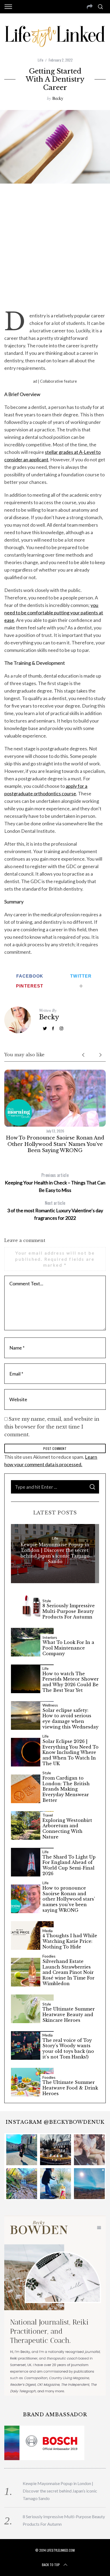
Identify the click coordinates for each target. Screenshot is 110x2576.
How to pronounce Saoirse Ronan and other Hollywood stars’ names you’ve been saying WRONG (55, 1144)
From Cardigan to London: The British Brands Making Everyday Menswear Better (66, 1789)
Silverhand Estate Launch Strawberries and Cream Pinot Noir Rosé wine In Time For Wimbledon (68, 1972)
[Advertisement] (55, 247)
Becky (58, 98)
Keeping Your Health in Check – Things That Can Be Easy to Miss (55, 1182)
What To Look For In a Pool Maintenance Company (68, 1648)
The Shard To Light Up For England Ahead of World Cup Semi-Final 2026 (69, 1865)
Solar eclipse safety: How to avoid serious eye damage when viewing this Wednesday (70, 1719)
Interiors (50, 1637)
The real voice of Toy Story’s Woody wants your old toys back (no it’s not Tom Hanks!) (68, 2049)
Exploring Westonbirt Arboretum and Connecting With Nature (67, 1829)
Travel (48, 1815)
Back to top (51, 2565)
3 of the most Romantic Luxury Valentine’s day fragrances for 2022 (55, 1210)
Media (48, 1931)
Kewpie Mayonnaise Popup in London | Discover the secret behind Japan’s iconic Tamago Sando (55, 1553)
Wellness (50, 1705)
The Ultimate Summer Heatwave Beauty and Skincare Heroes (69, 2015)
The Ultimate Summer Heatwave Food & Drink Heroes (70, 2088)
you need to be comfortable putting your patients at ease (54, 613)
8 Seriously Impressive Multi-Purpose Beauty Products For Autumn (69, 1611)
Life (40, 60)
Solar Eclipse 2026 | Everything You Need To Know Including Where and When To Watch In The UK (70, 1752)
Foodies (49, 1956)
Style (47, 1601)
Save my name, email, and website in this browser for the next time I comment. (52, 1427)
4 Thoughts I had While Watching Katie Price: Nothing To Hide (70, 1941)
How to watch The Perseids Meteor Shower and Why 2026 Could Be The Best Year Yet (71, 1682)
